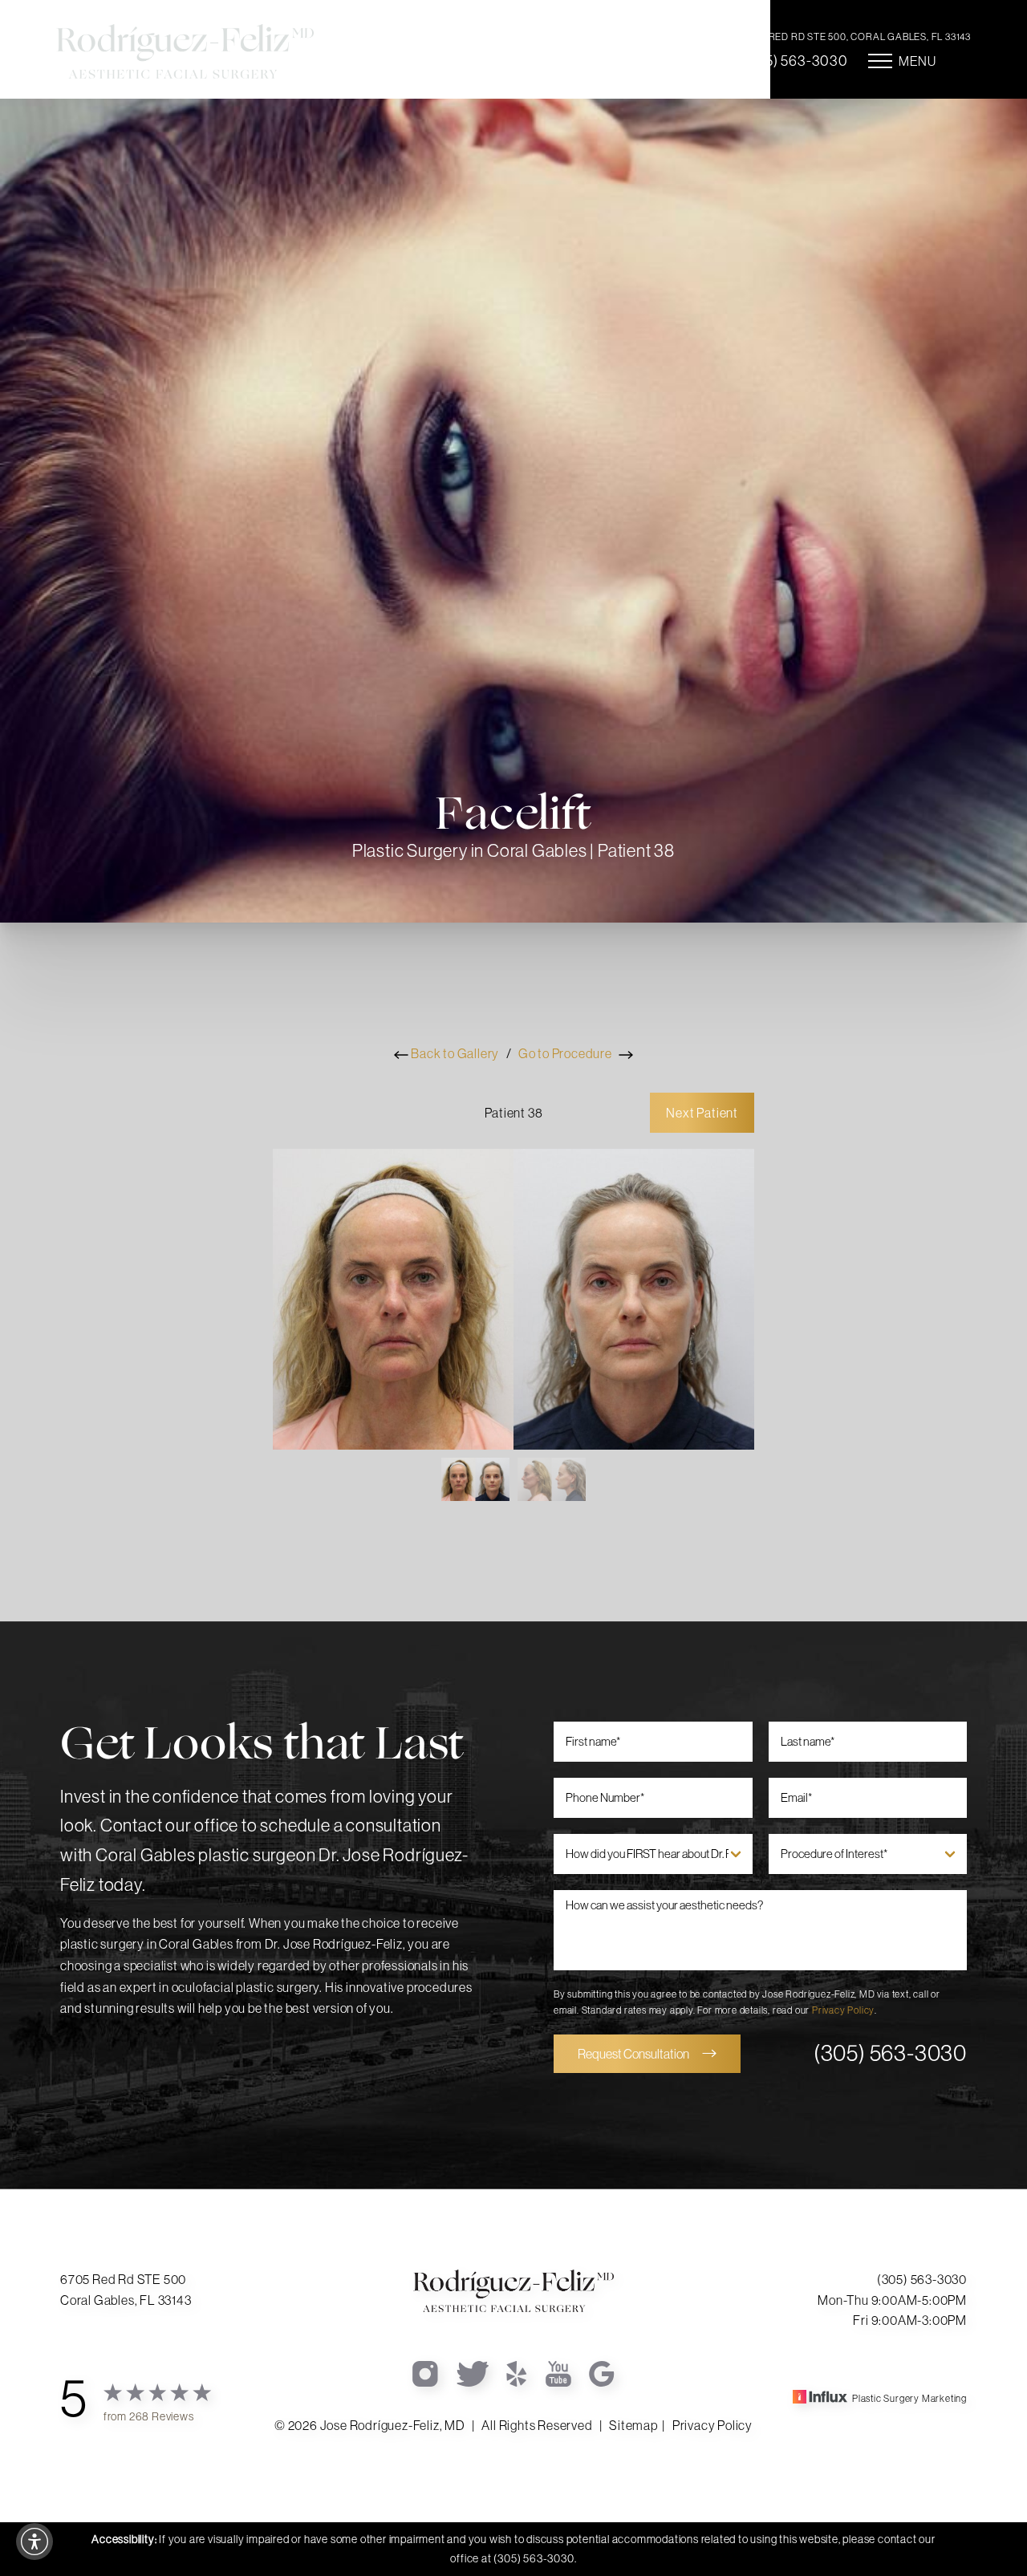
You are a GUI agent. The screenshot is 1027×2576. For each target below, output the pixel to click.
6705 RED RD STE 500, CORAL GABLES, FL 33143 (857, 37)
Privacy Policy (843, 2010)
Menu (917, 61)
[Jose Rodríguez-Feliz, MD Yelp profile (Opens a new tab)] (518, 2372)
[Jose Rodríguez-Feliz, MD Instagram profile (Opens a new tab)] (426, 2372)
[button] (35, 2542)
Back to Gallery (454, 1053)
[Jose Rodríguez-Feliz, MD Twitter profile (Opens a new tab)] (473, 2372)
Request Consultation (633, 2054)
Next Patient (702, 1113)
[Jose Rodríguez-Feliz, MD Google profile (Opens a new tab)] (602, 2372)
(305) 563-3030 (796, 61)
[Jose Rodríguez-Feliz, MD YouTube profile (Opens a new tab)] (559, 2372)
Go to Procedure (566, 1053)
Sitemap (633, 2425)
